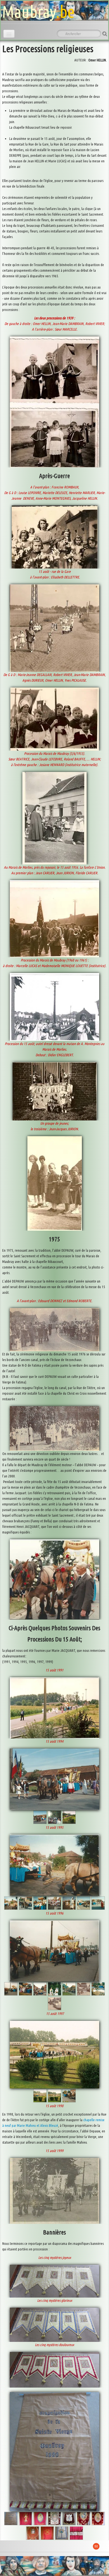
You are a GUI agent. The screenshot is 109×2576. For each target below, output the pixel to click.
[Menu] (9, 34)
